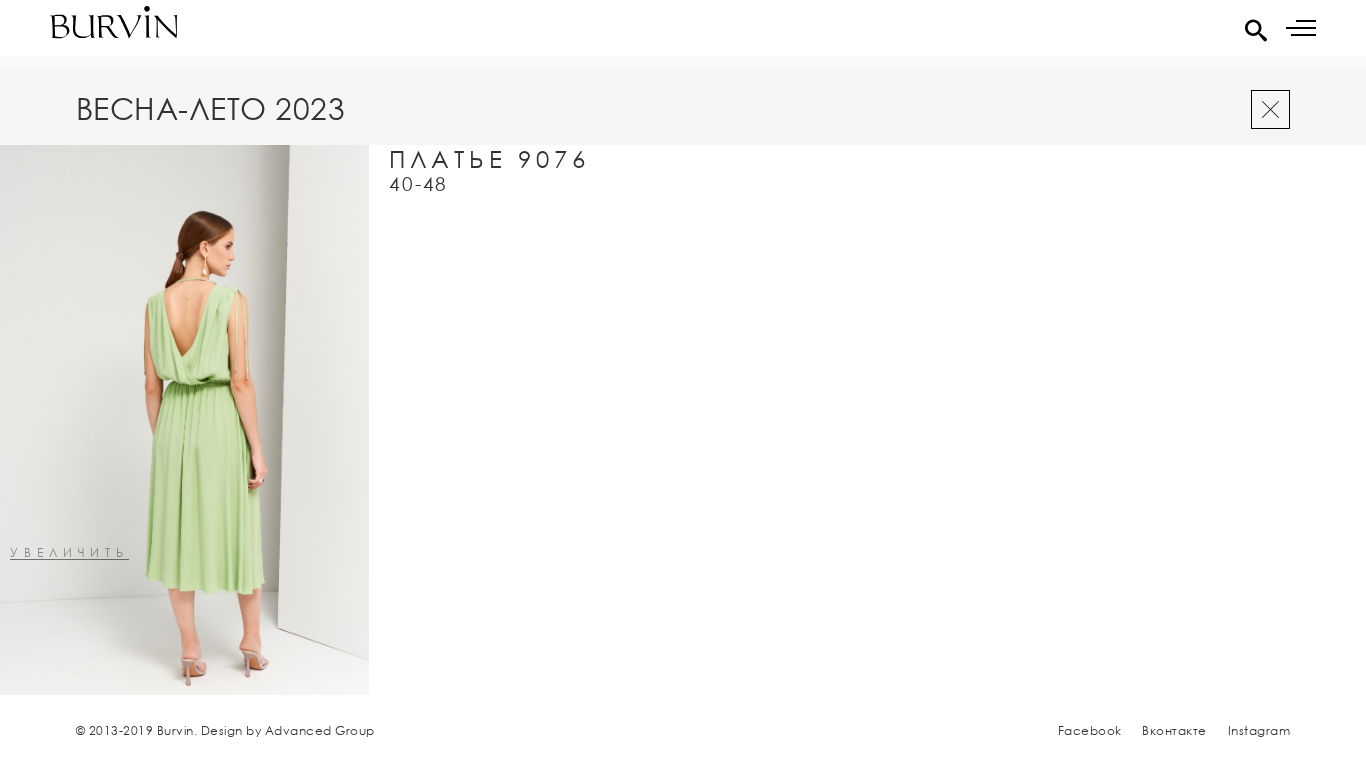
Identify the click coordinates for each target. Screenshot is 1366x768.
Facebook (1090, 730)
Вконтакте (1174, 730)
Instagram (1259, 730)
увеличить (69, 553)
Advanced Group (320, 730)
